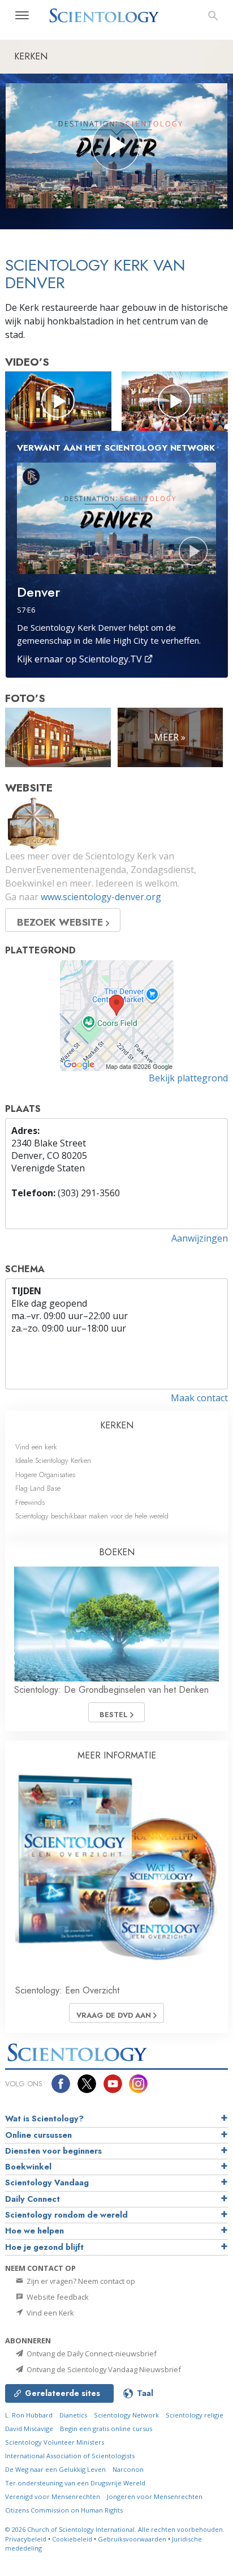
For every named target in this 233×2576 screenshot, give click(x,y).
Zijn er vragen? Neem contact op (80, 2281)
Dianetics (73, 2415)
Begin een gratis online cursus (106, 2429)
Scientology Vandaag (47, 2183)
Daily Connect (33, 2199)
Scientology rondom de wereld (66, 2215)
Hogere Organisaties (45, 1475)
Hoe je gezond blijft (44, 2247)
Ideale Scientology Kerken (53, 1460)
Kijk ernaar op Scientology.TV (81, 659)
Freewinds (30, 1502)
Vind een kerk (36, 1447)
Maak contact (199, 1398)
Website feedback (57, 2297)
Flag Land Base (38, 1488)
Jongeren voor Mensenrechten (155, 2496)
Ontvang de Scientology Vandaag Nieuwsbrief (103, 2369)
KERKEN (117, 1425)
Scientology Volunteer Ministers (55, 2442)
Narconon (128, 2469)
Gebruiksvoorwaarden (132, 2539)
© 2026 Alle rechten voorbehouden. (115, 2529)
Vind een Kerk (49, 2313)
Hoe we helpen (34, 2231)
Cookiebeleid (72, 2539)
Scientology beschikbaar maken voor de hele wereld (92, 1516)
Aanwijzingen (200, 1238)
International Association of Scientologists (70, 2456)
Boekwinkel (28, 2167)
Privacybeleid (26, 2539)
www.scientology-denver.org (101, 897)
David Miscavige (29, 2429)
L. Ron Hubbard (29, 2415)
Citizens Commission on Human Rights (64, 2510)
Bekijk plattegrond (188, 1078)
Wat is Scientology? (44, 2119)
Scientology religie (195, 2415)
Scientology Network (126, 2415)
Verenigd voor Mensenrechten (53, 2496)
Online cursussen (38, 2135)
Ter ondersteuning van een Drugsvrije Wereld (75, 2483)
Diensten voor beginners (53, 2151)
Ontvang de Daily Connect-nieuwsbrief (91, 2354)
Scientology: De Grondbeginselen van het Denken (111, 1690)
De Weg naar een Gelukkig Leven (55, 2469)
